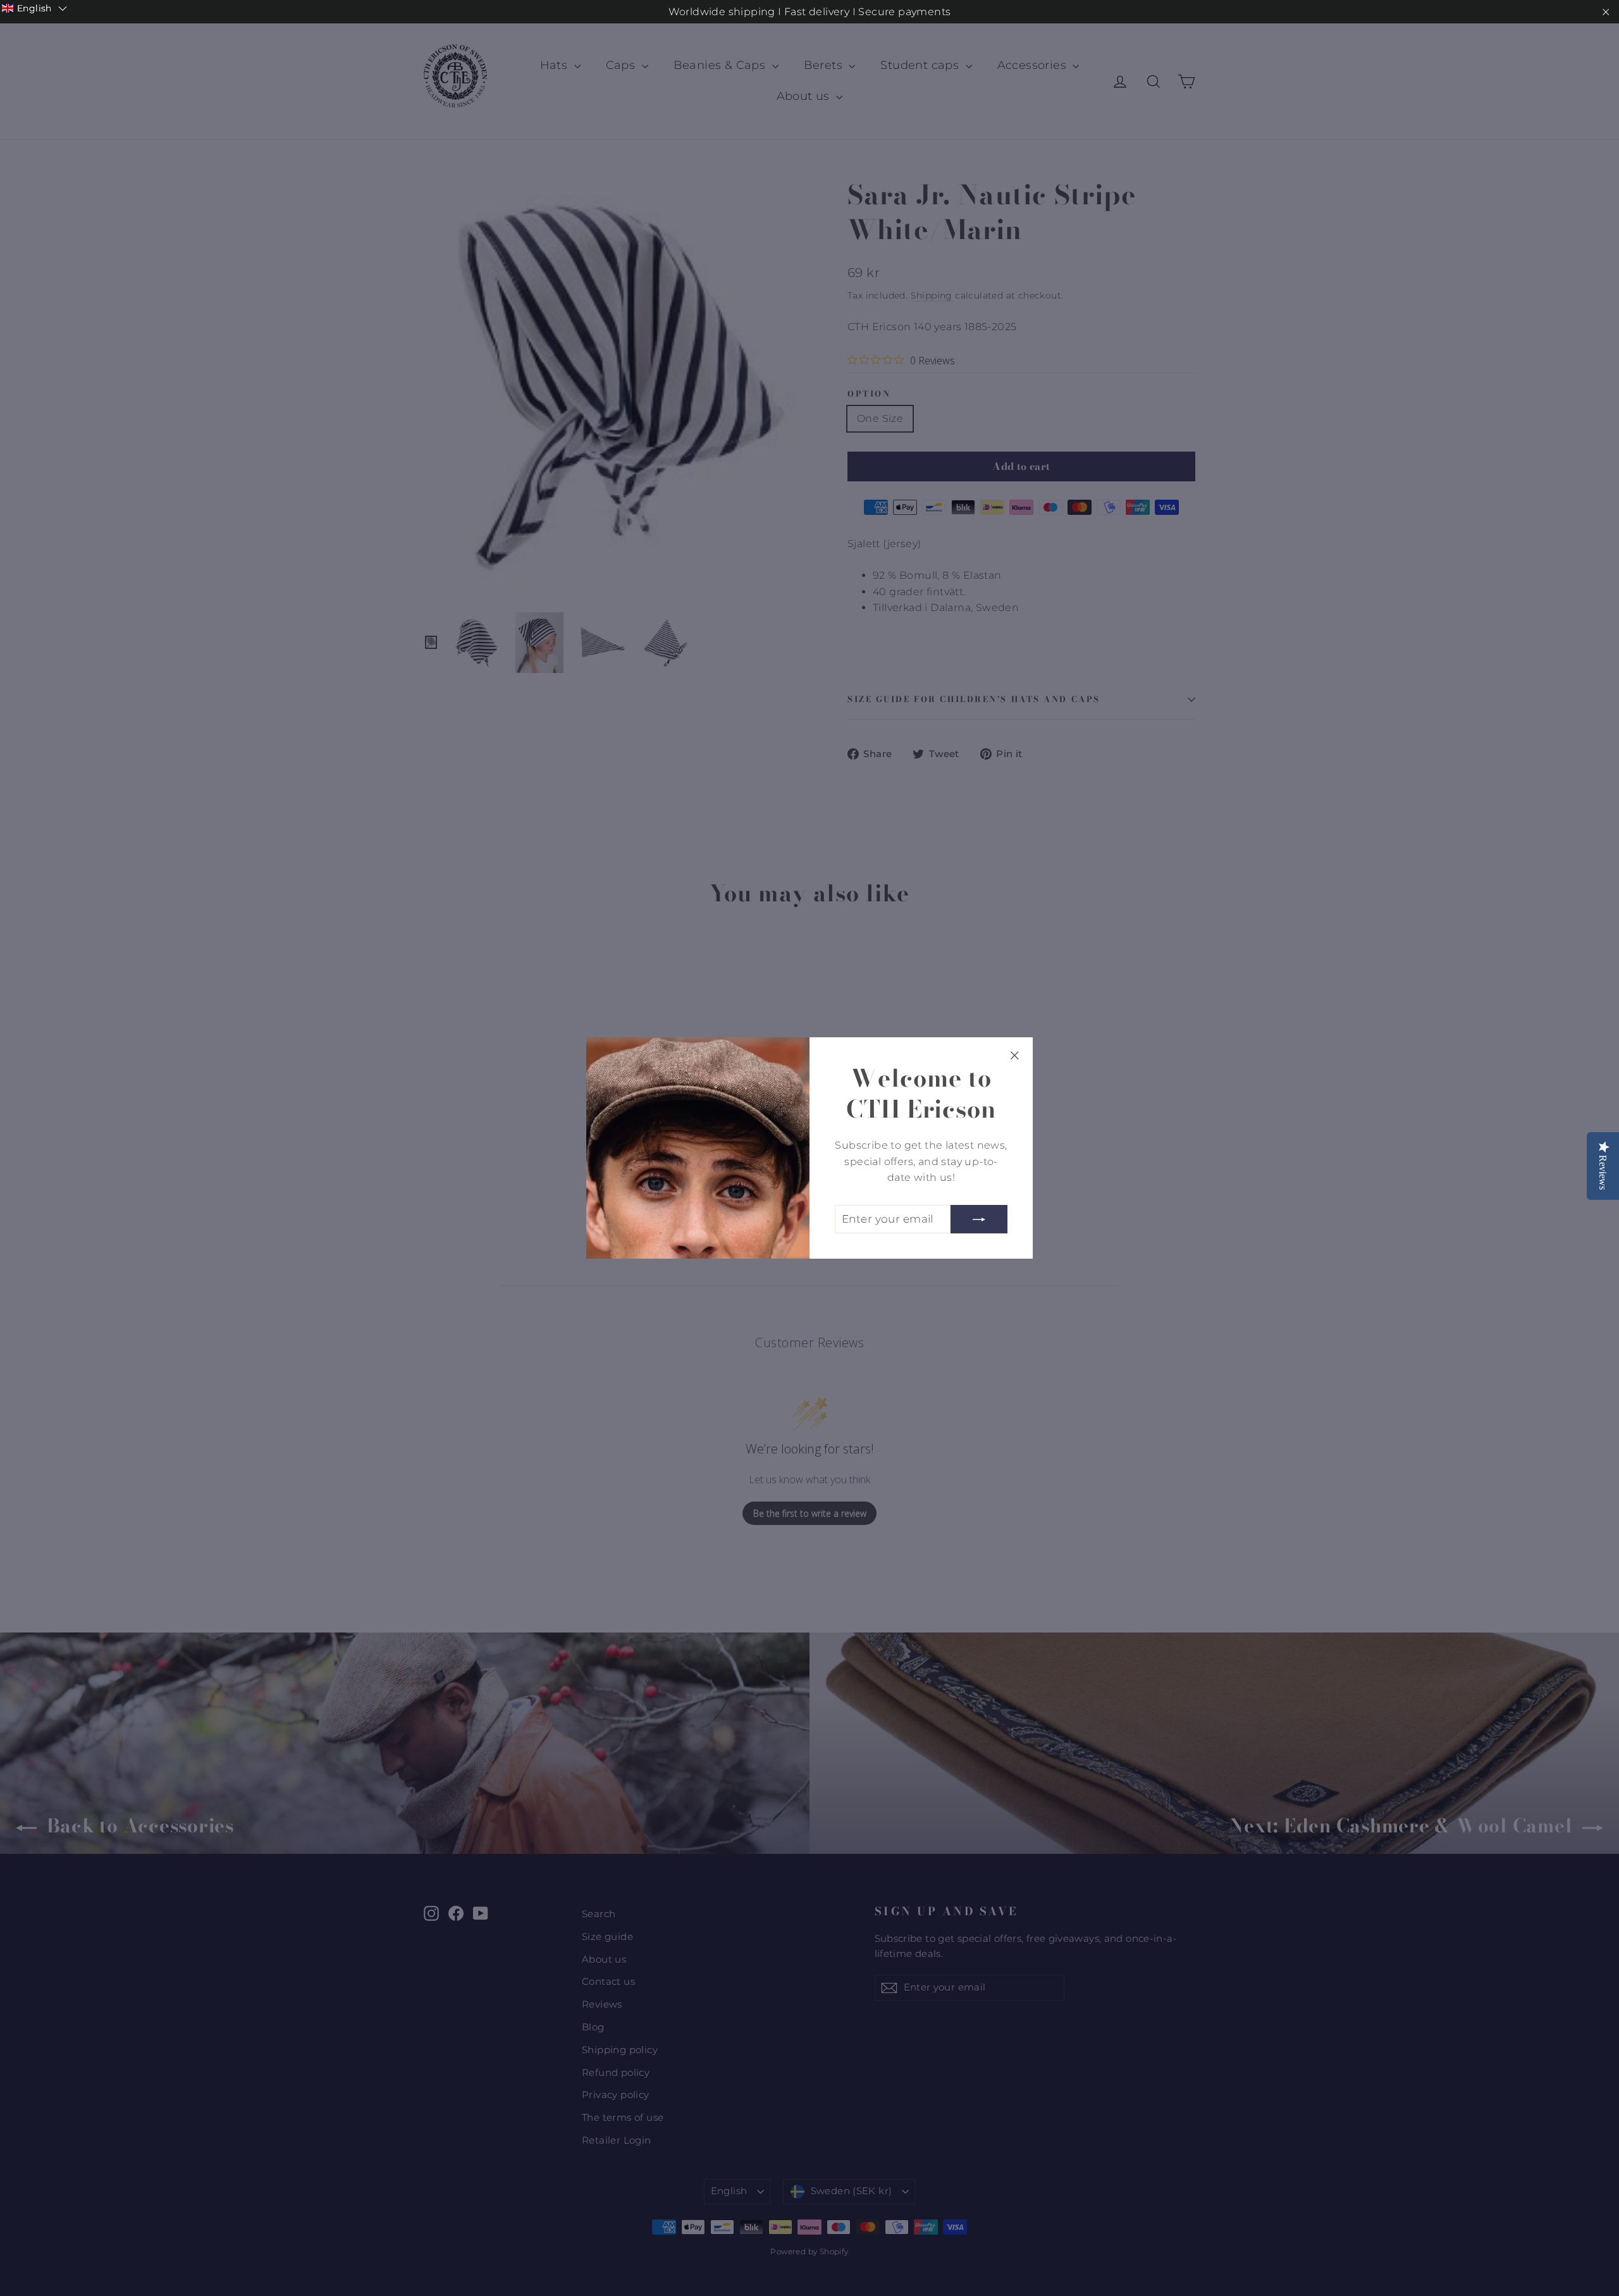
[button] (34, 8)
